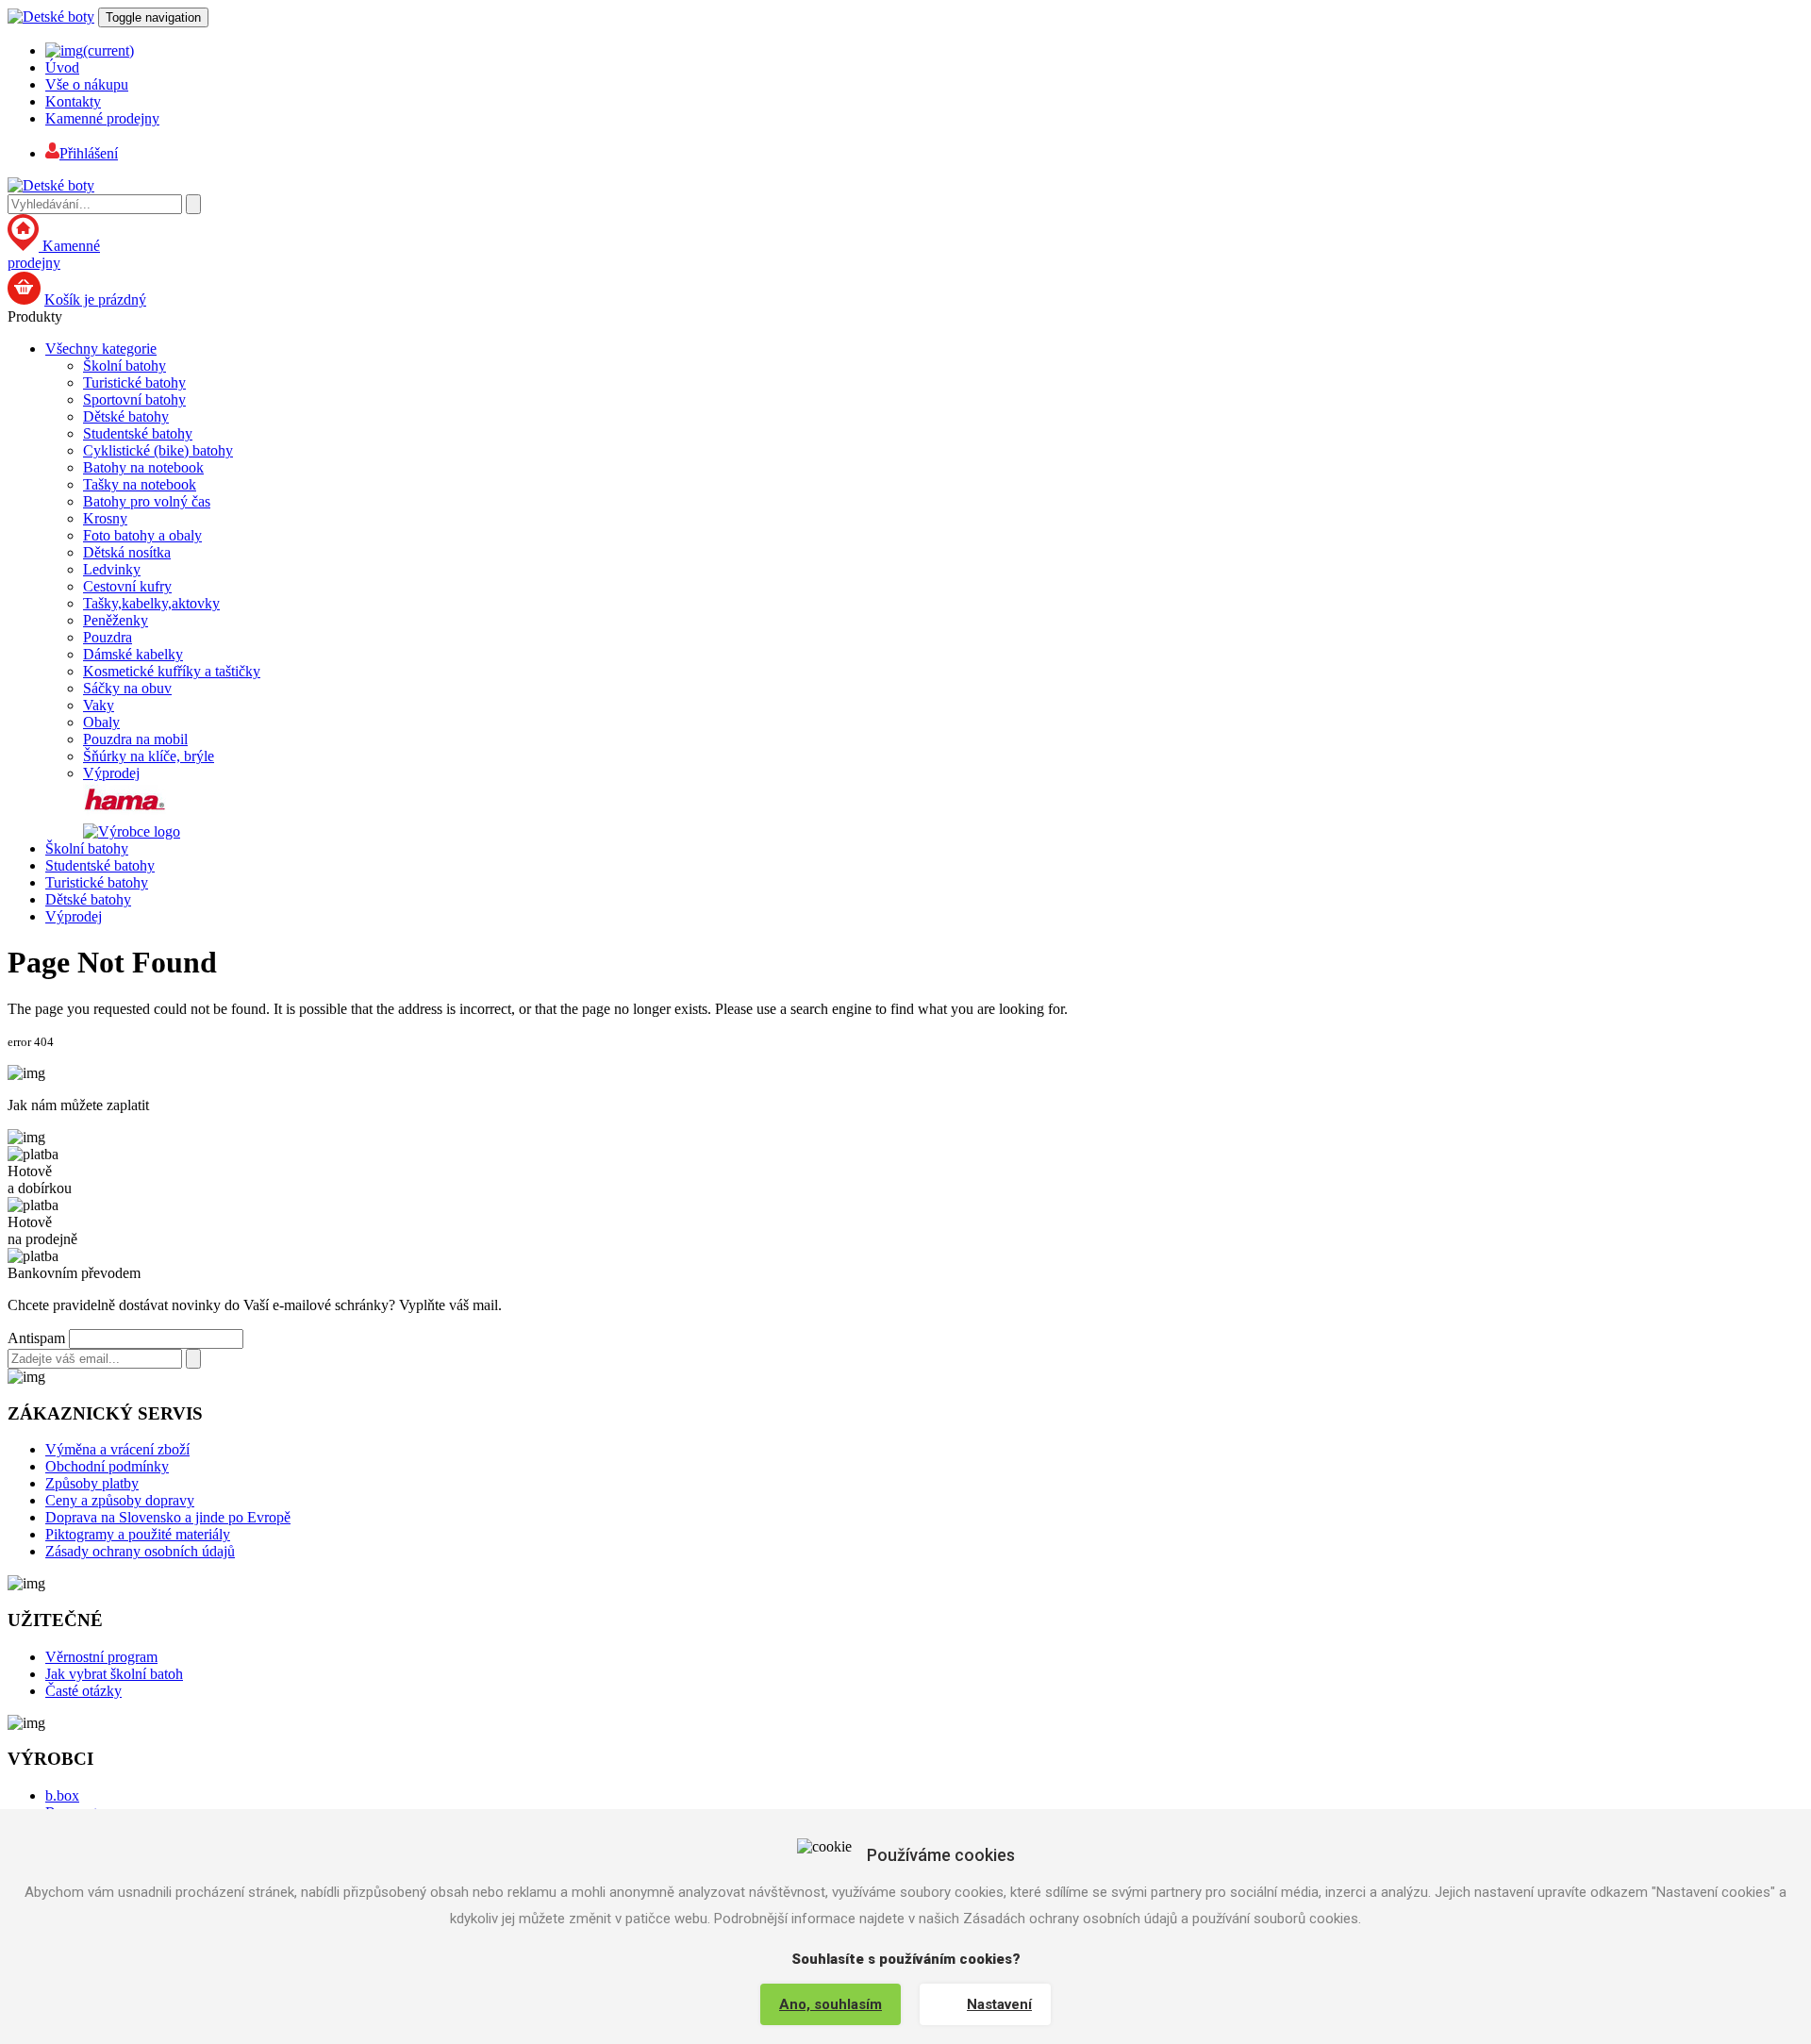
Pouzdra (108, 637)
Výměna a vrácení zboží (117, 1449)
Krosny (105, 518)
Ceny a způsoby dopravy (120, 1500)
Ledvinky (112, 569)
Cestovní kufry (127, 586)
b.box (62, 1795)
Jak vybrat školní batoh (114, 1674)
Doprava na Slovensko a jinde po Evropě (168, 1517)
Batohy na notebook (143, 467)
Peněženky (116, 620)
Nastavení (999, 2004)
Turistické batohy (134, 382)
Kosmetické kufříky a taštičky (172, 671)
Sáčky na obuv (127, 688)
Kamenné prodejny (102, 118)
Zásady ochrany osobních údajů (140, 1551)
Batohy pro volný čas (147, 501)
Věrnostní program (101, 1657)
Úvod (62, 67)
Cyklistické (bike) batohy (158, 450)
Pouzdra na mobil (135, 739)
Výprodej (111, 773)
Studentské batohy (138, 433)
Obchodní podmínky (107, 1466)
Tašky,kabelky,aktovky (151, 603)
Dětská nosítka (127, 552)
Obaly (101, 722)
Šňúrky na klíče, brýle (149, 756)
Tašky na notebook (140, 484)
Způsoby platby (92, 1483)
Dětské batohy (126, 416)
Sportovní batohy (134, 399)
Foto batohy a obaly (142, 535)
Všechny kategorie (101, 349)
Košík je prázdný (95, 299)
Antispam (36, 1338)
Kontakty (73, 101)
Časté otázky (83, 1691)
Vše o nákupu (87, 84)
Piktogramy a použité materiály (138, 1534)
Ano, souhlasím (831, 2004)
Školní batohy (125, 366)
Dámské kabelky (133, 654)
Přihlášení (89, 153)
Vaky (99, 705)
